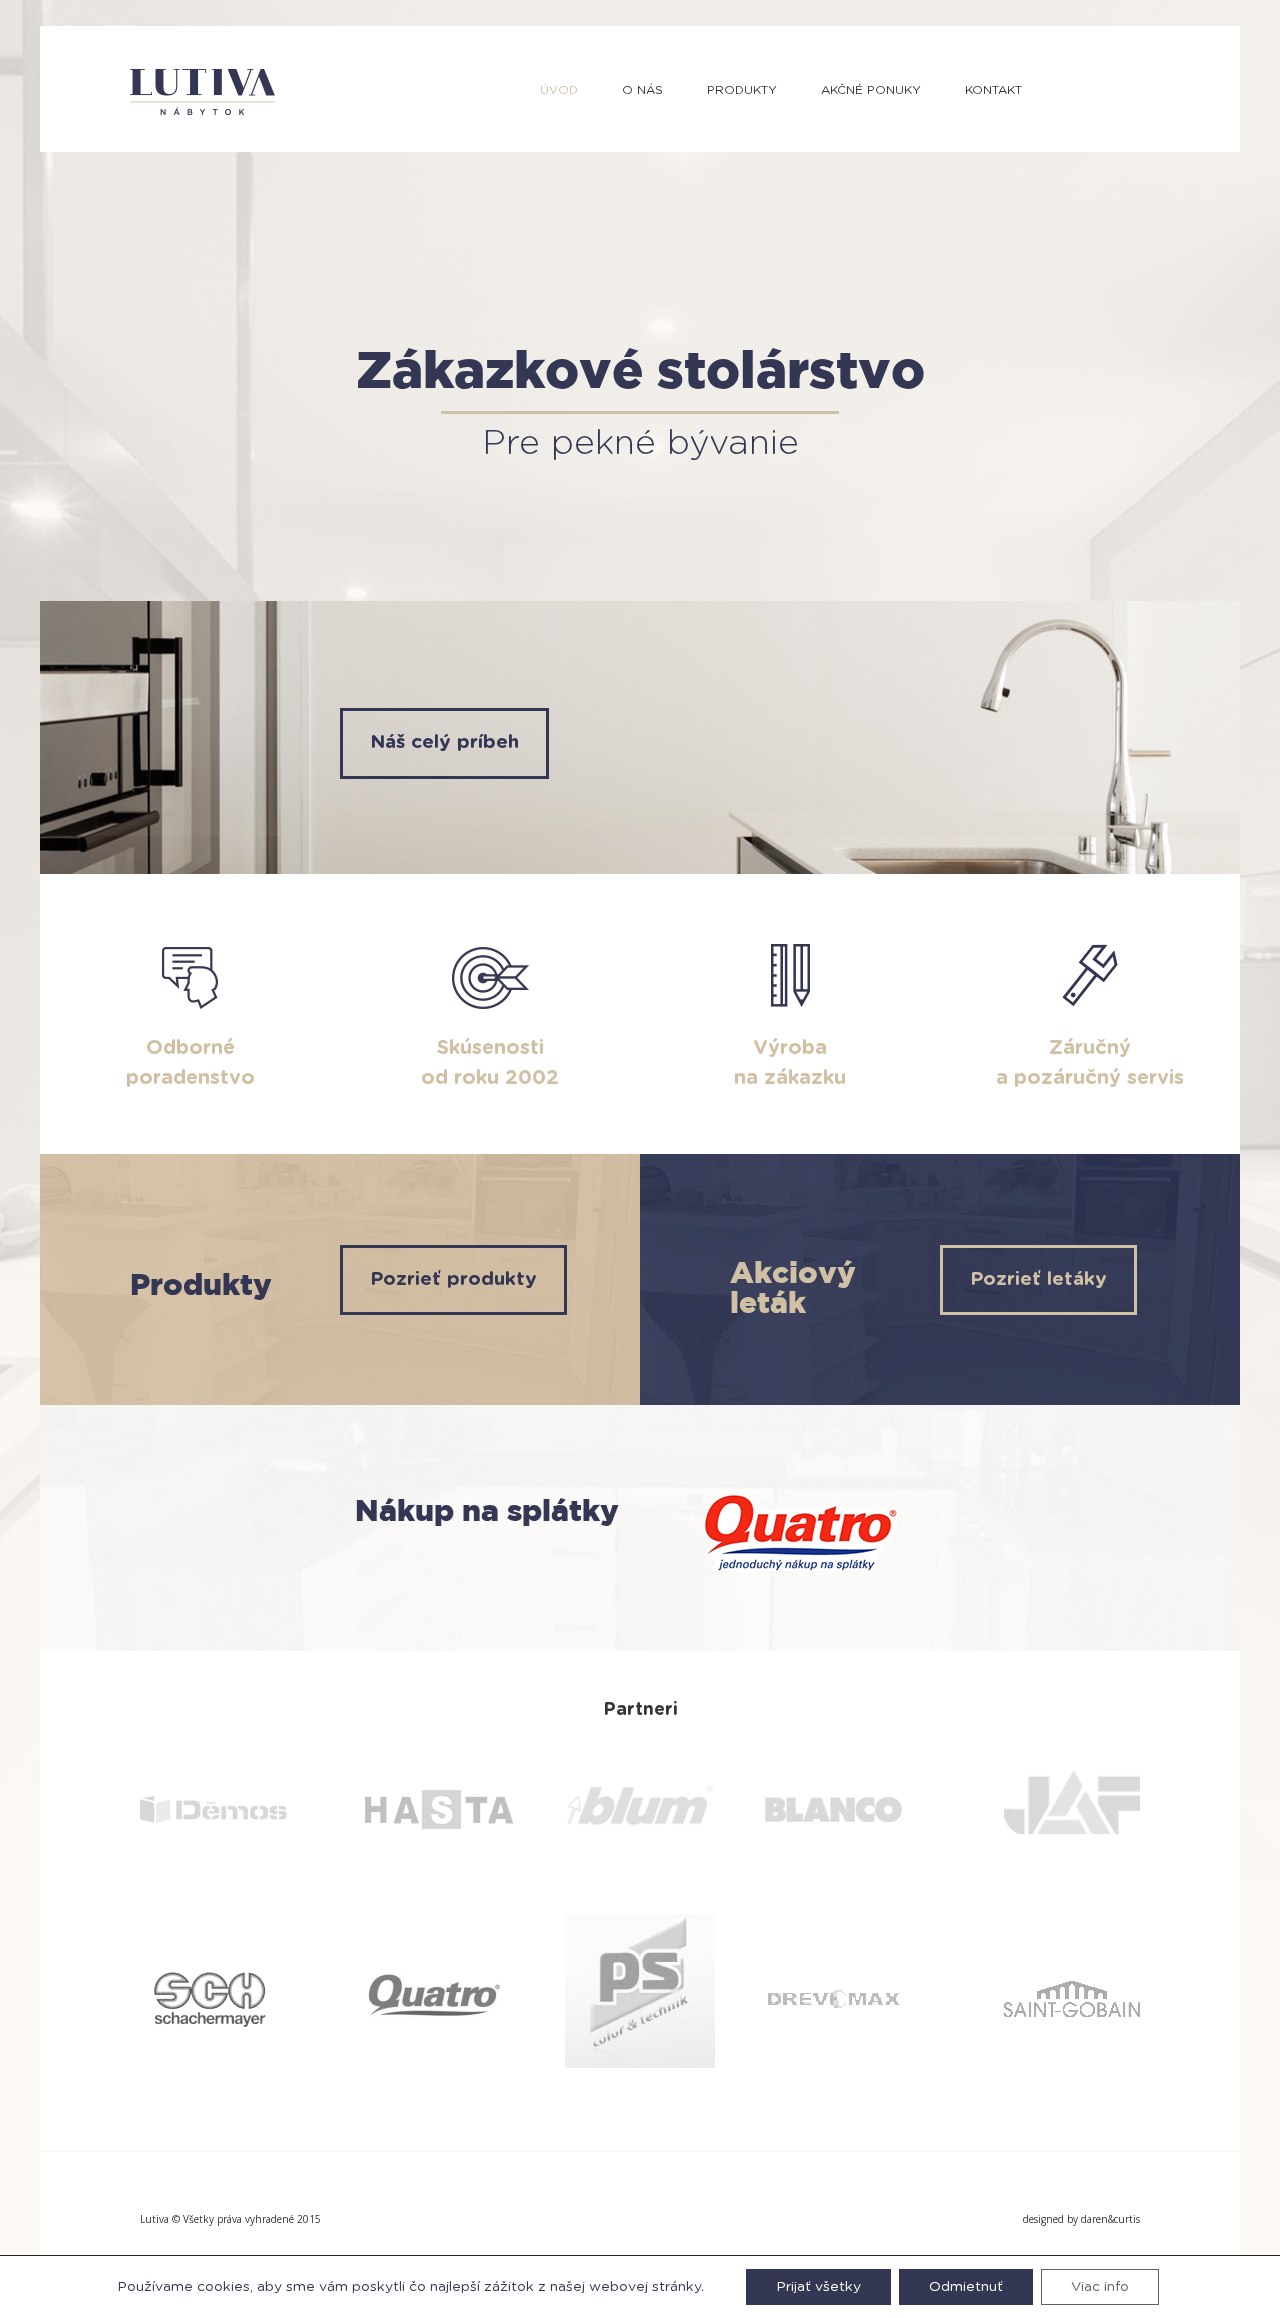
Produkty (742, 90)
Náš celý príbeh (444, 742)
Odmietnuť (966, 2287)
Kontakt (993, 90)
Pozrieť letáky (1038, 1279)
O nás (642, 90)
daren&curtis (1110, 2219)
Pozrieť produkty (453, 1279)
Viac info (1100, 2287)
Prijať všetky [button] (818, 2287)
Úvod (559, 90)
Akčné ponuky (871, 90)
